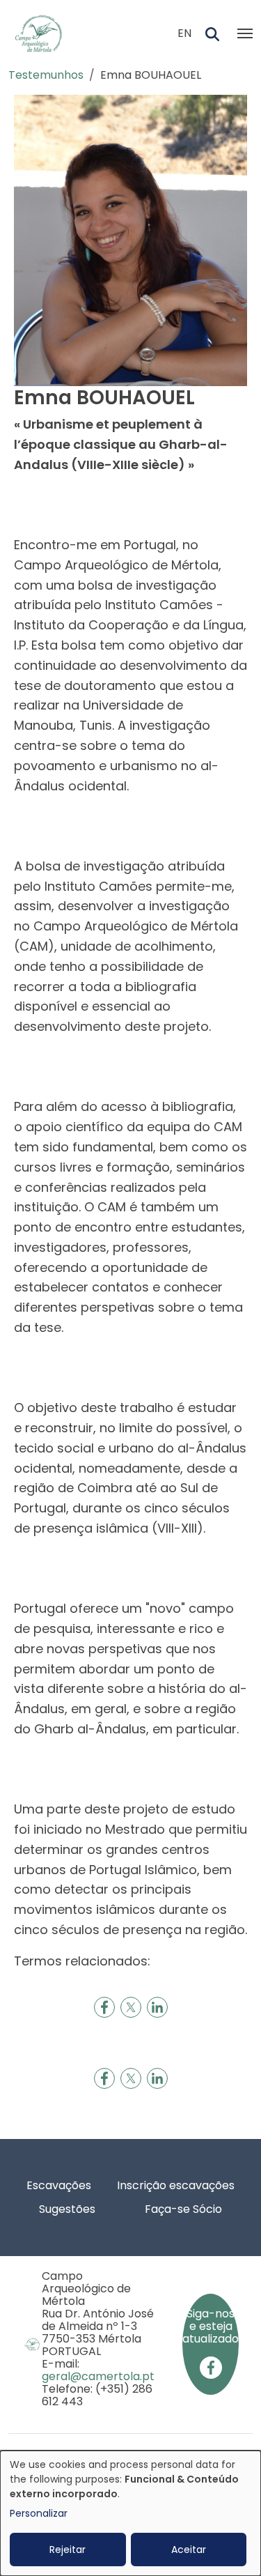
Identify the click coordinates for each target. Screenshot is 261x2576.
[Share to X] (131, 2007)
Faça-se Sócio (183, 2209)
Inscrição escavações (176, 2185)
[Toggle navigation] (245, 33)
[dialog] (130, 2513)
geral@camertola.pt (98, 2376)
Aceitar (189, 2550)
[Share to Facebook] (104, 2007)
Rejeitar (68, 2550)
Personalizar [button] (39, 2513)
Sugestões (67, 2209)
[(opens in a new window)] (211, 2367)
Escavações (59, 2185)
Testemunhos (46, 75)
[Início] (44, 33)
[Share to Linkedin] (157, 2007)
